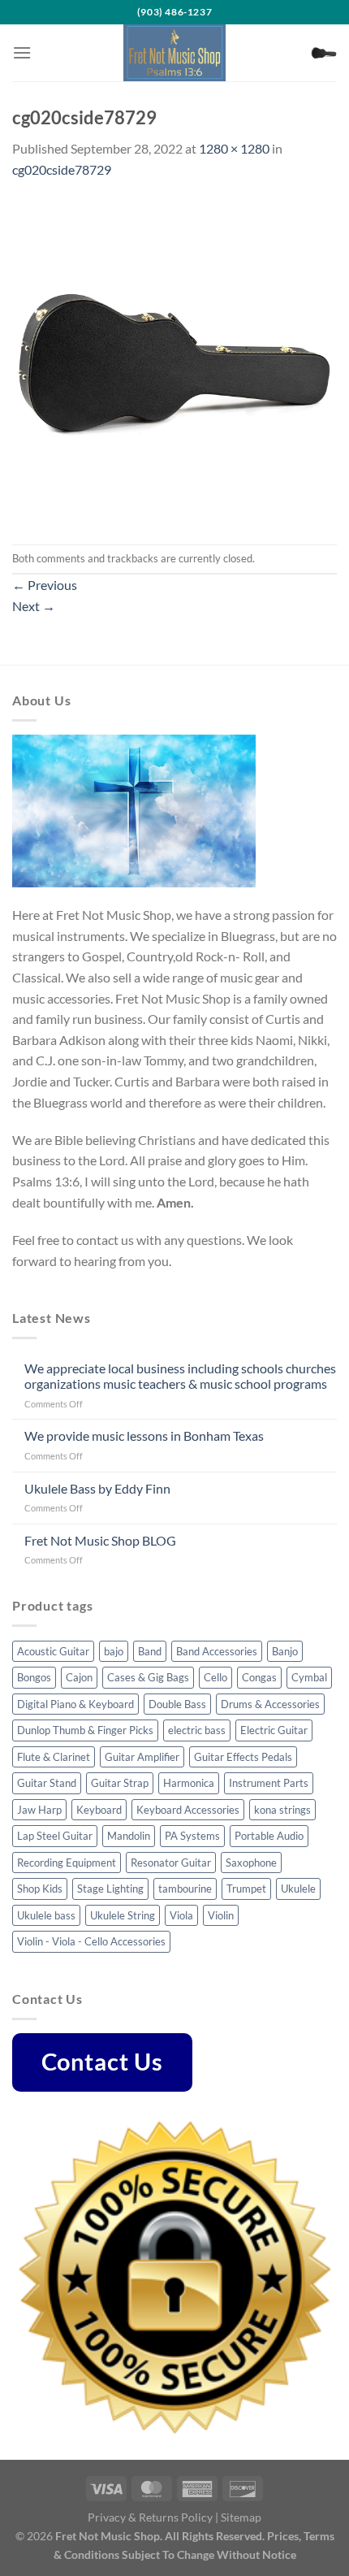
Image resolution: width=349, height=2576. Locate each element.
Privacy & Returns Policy (150, 2517)
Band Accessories (217, 1651)
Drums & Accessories (270, 1704)
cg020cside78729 (62, 169)
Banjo (285, 1651)
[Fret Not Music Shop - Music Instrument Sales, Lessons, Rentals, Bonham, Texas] (174, 53)
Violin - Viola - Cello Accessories (91, 1941)
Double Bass (177, 1704)
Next (34, 606)
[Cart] (324, 53)
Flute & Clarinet (54, 1757)
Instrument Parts (269, 1783)
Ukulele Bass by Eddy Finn (97, 1488)
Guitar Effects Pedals (243, 1757)
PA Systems (192, 1836)
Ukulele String (123, 1915)
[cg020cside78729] (174, 360)
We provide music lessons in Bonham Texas (144, 1435)
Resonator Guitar (171, 1863)
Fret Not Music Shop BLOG (100, 1540)
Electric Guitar (274, 1730)
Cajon (79, 1677)
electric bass (197, 1730)
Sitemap (241, 2517)
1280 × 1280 (234, 148)
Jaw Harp (39, 1810)
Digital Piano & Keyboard (75, 1704)
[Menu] (22, 52)
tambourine (185, 1889)
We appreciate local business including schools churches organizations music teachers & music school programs (180, 1376)
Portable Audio (269, 1836)
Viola (181, 1915)
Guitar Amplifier (142, 1757)
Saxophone (251, 1863)
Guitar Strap (120, 1783)
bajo (114, 1651)
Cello (215, 1677)
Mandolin (129, 1836)
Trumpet (246, 1889)
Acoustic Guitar (53, 1651)
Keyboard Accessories (188, 1810)
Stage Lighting (110, 1889)
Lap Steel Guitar (55, 1836)
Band (150, 1651)
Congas (259, 1677)
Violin (221, 1915)
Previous (45, 585)
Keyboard (99, 1810)
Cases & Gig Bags (148, 1677)
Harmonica (189, 1783)
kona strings (282, 1810)
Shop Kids (40, 1889)
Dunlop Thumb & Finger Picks (85, 1730)
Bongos (34, 1677)
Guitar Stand (47, 1783)
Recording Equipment (67, 1863)
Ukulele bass (46, 1915)
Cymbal (309, 1677)
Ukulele (298, 1889)
